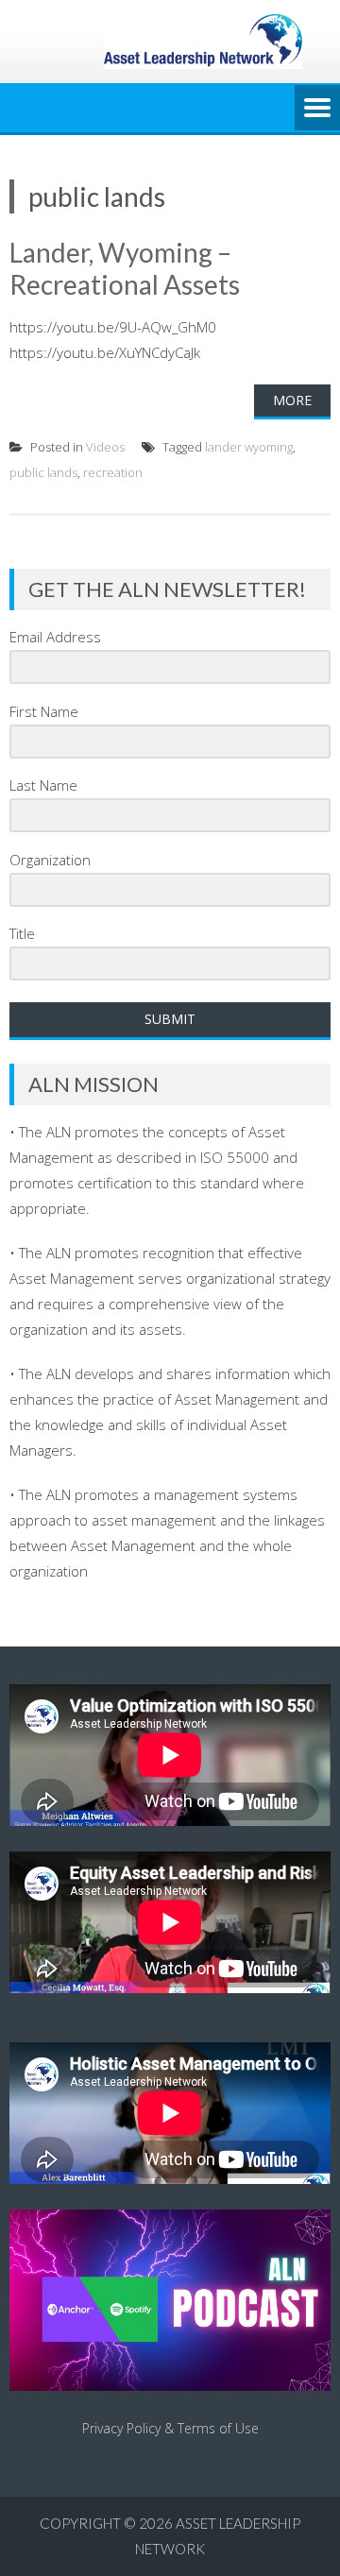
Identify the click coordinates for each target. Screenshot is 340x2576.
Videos (105, 447)
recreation (113, 472)
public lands (43, 472)
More (292, 400)
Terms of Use (218, 2428)
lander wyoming (249, 447)
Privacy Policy (121, 2428)
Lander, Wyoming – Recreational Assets (125, 268)
